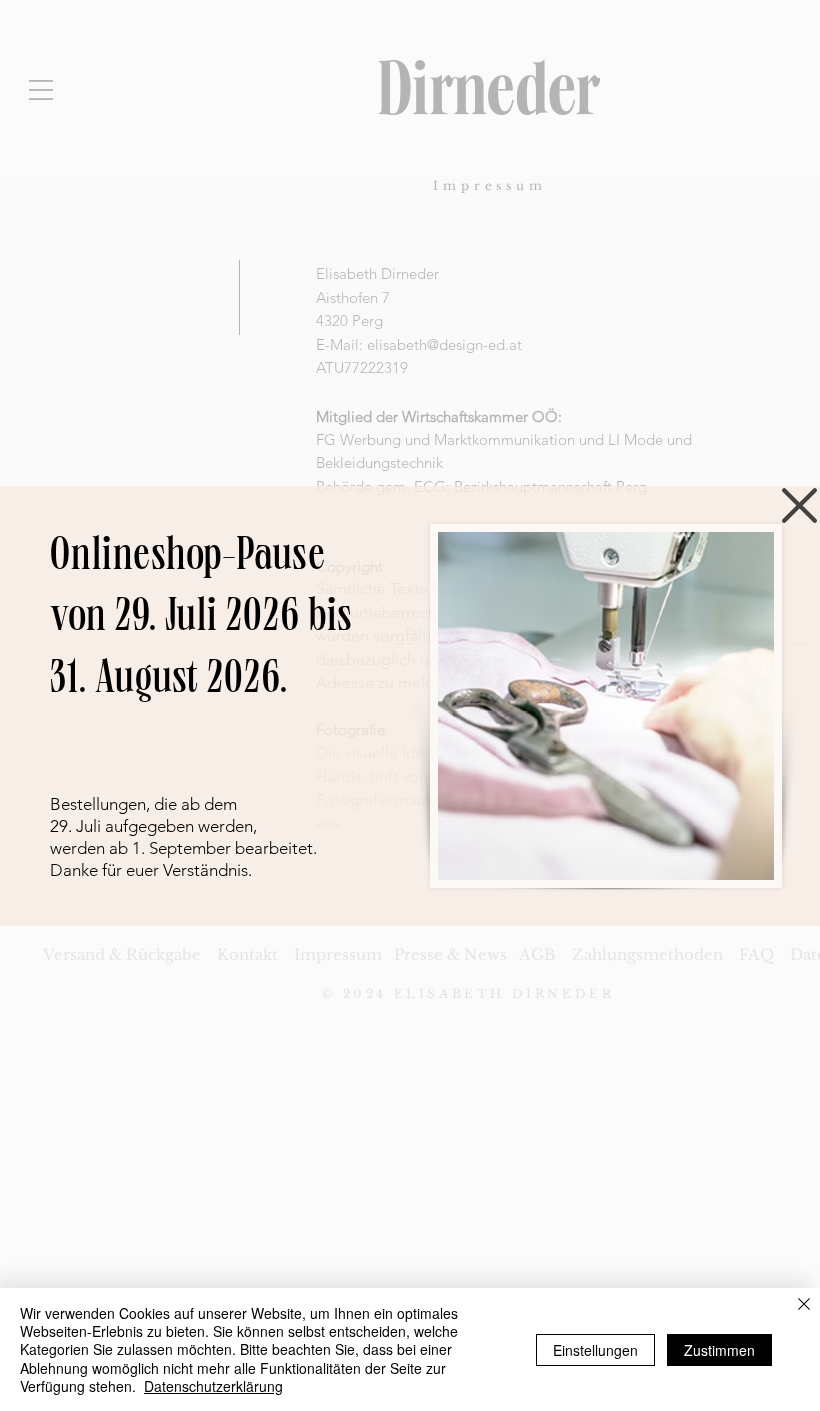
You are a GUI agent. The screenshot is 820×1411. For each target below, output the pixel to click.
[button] (799, 505)
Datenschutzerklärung (213, 1386)
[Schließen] (804, 1305)
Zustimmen (719, 1350)
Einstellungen (595, 1350)
